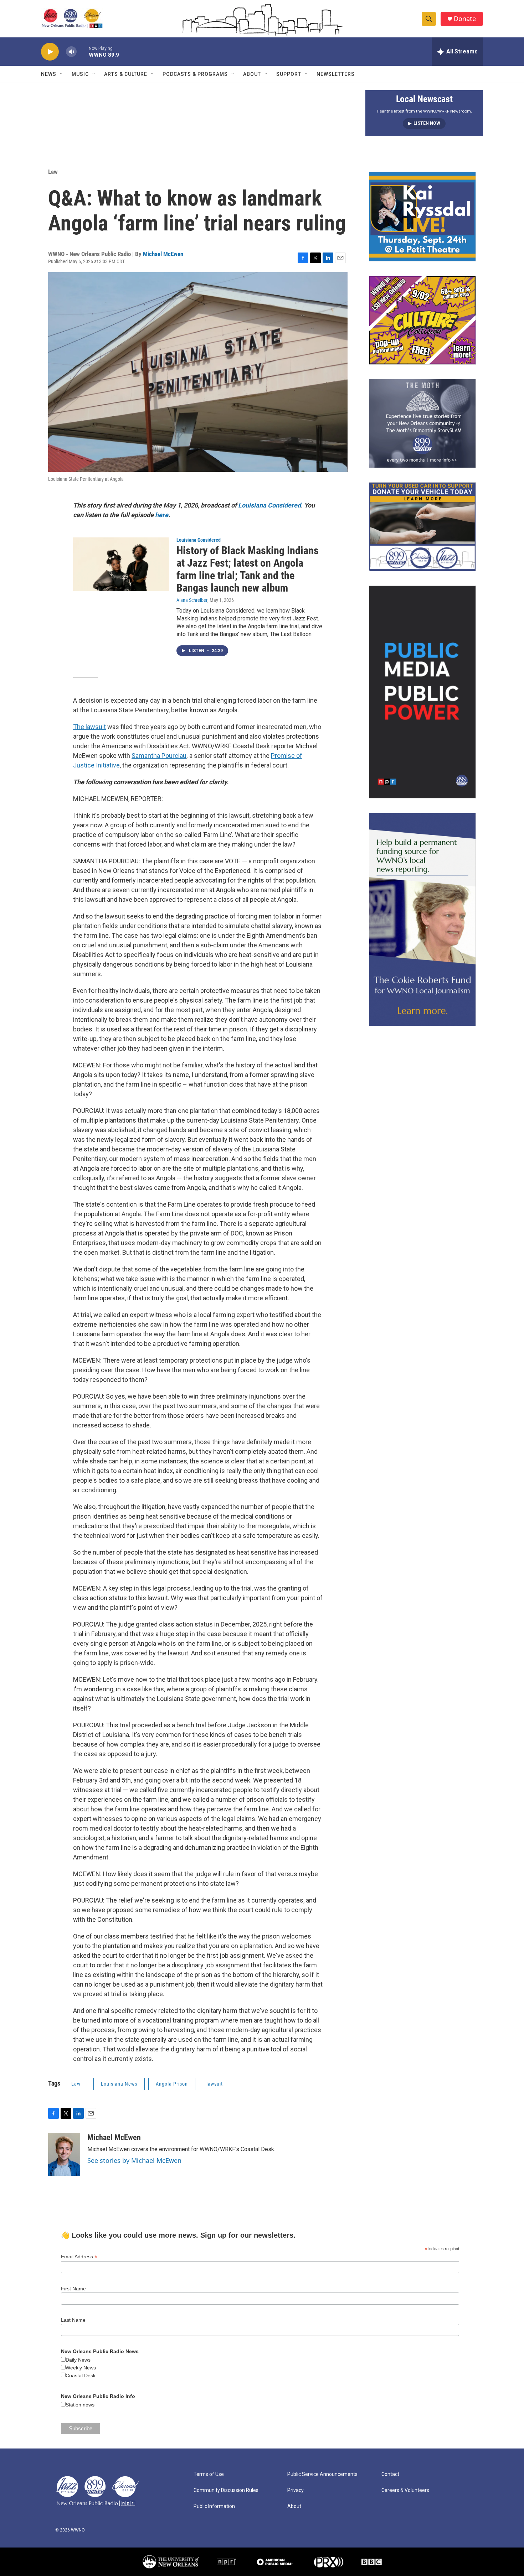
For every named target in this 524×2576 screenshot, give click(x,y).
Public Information (214, 2506)
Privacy (296, 2490)
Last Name (73, 2320)
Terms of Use (209, 2474)
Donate (465, 19)
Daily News (78, 2360)
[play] (50, 52)
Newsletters (336, 74)
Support (289, 74)
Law (53, 172)
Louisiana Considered (199, 540)
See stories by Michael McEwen (134, 2160)
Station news (80, 2405)
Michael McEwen (163, 254)
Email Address (79, 2257)
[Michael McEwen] (64, 2154)
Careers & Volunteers (405, 2490)
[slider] (83, 51)
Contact (390, 2474)
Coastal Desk (81, 2375)
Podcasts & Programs (195, 74)
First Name (73, 2289)
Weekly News (81, 2368)
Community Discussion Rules (226, 2490)
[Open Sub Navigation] (62, 74)
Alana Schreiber (192, 600)
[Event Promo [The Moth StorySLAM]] (422, 423)
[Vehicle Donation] (422, 527)
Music (80, 74)
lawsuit (215, 2084)
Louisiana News (119, 2084)
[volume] (71, 52)
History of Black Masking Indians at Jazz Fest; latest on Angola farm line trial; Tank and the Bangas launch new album (248, 569)
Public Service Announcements (322, 2474)
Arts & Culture (126, 74)
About (252, 74)
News (49, 74)
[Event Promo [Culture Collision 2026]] (422, 320)
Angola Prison (172, 2084)
